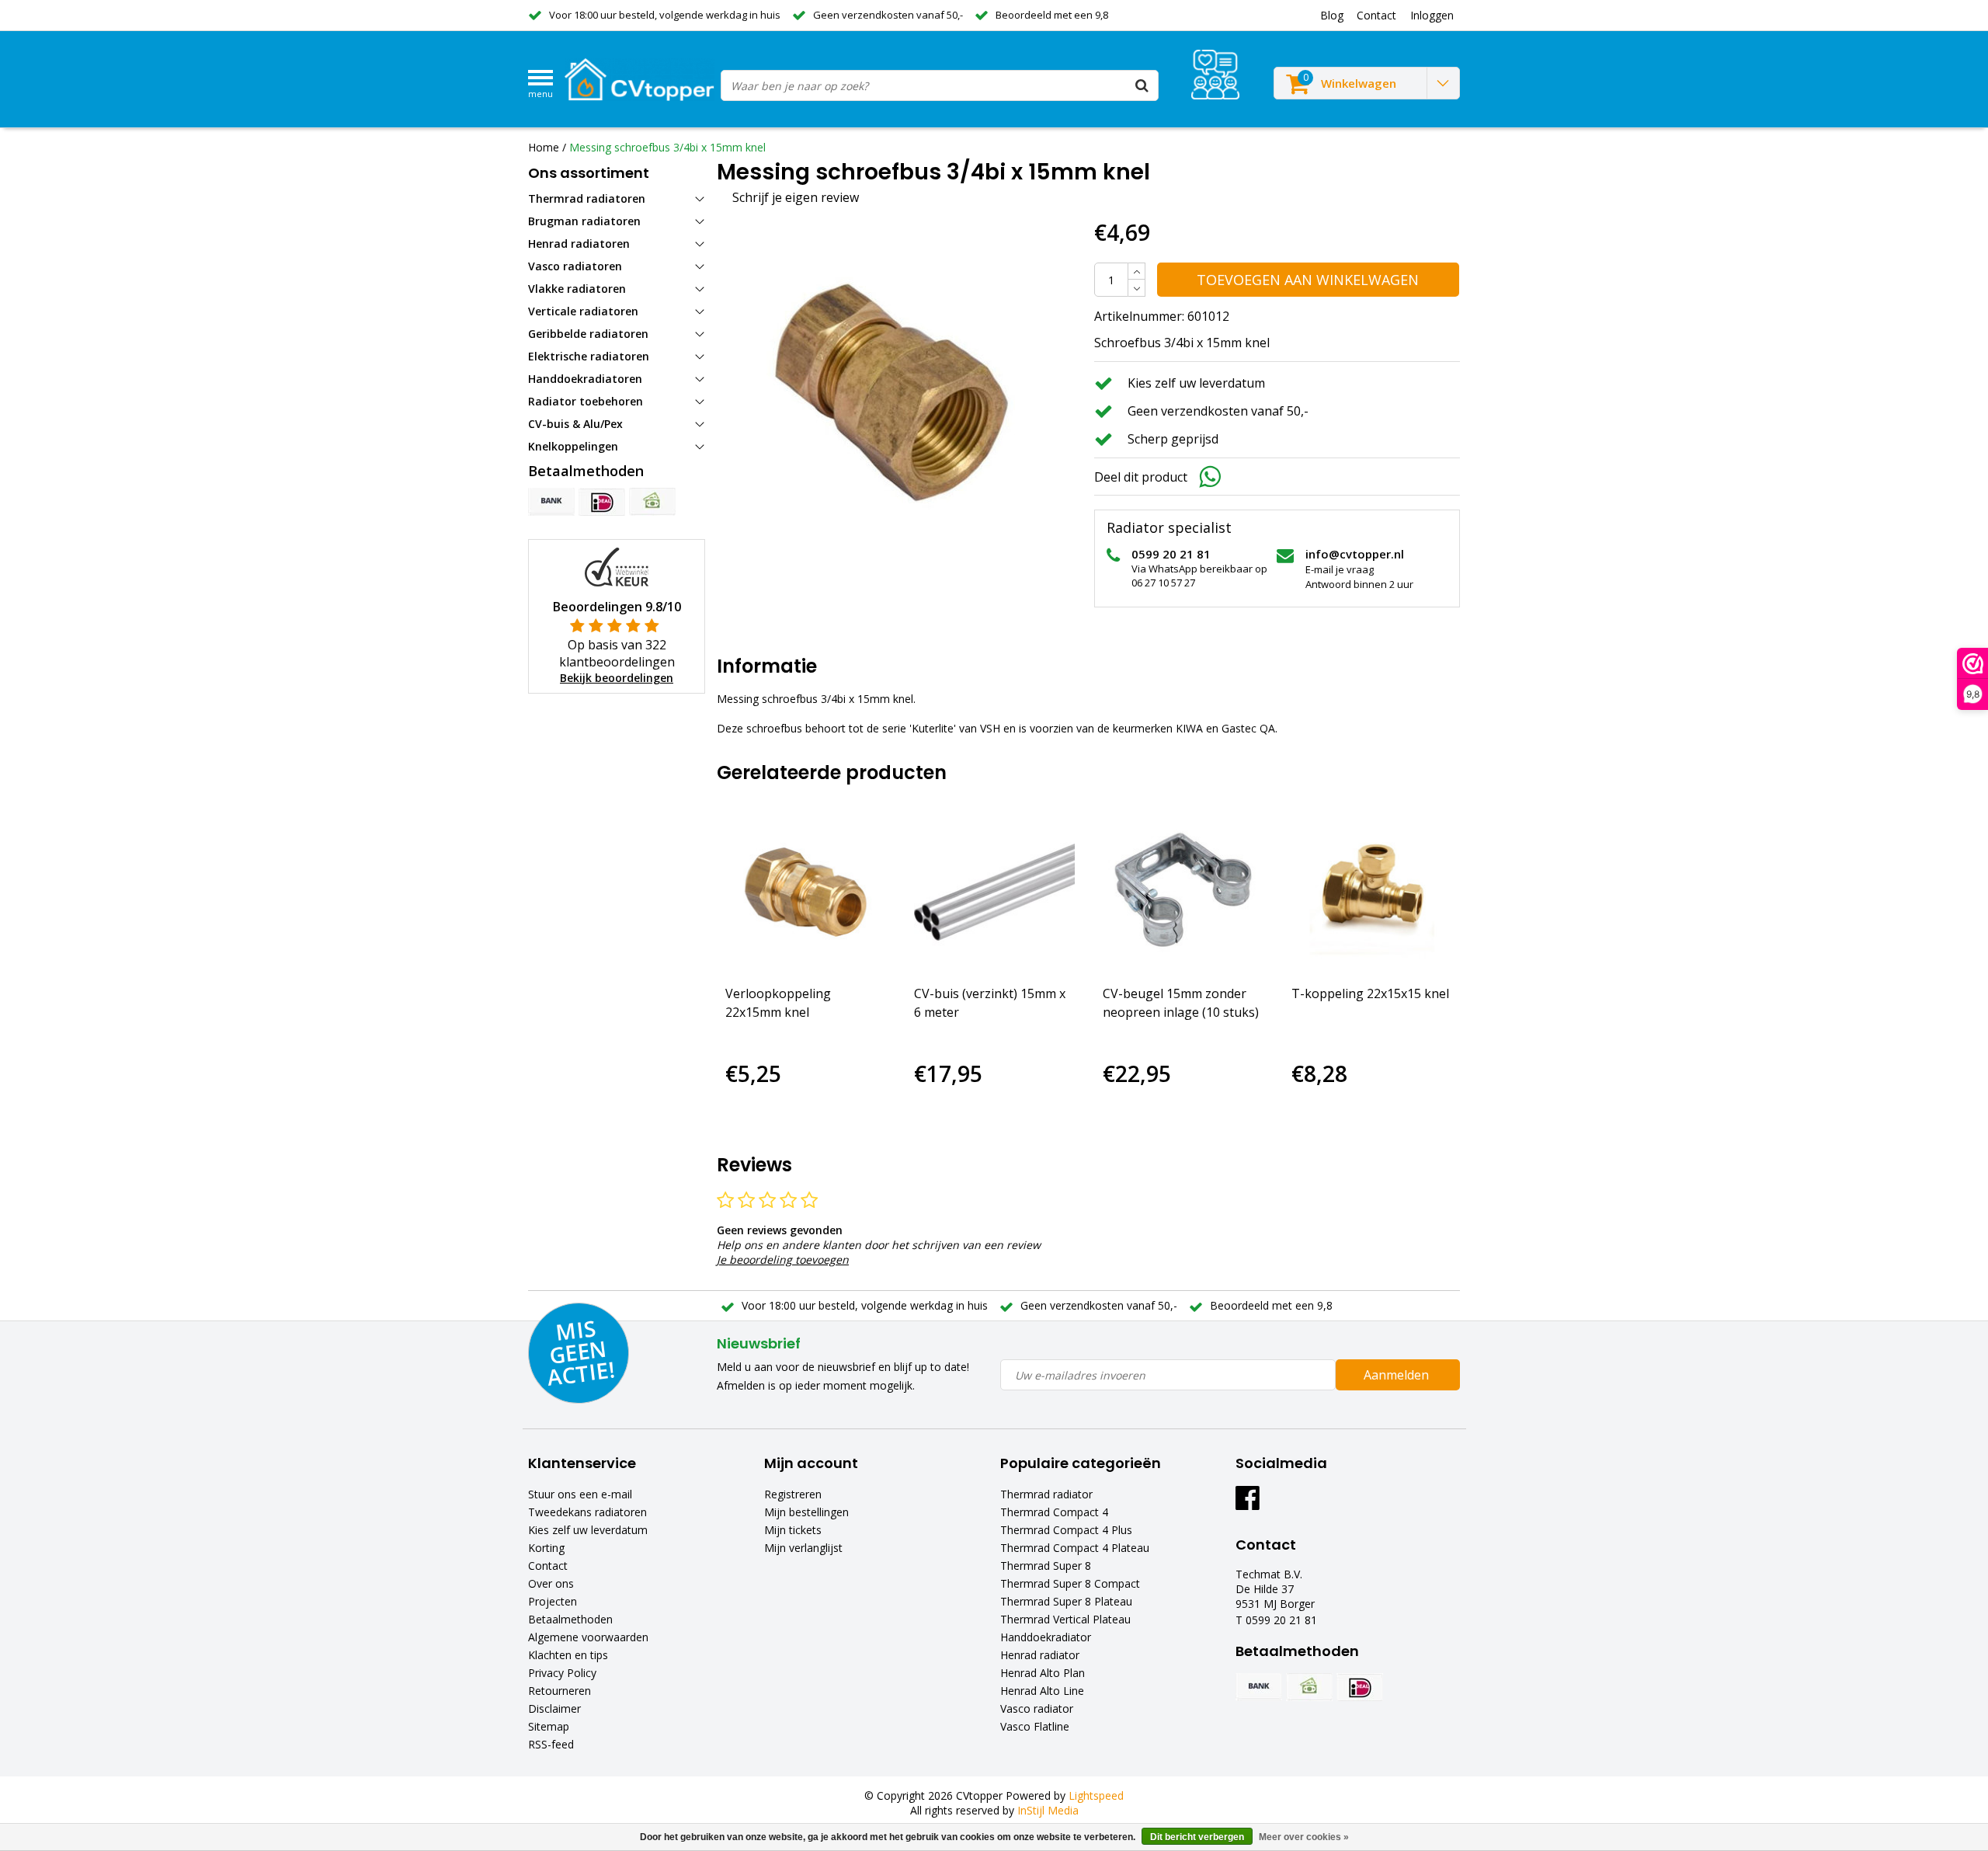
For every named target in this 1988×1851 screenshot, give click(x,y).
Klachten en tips (568, 1655)
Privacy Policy (562, 1673)
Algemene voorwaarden (588, 1637)
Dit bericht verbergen (1197, 1837)
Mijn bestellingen (806, 1512)
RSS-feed (551, 1744)
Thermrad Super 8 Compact (1070, 1583)
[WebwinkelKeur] (617, 566)
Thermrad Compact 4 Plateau (1075, 1548)
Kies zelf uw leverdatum (588, 1530)
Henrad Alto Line (1042, 1691)
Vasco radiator (1037, 1708)
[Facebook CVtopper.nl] (1248, 1503)
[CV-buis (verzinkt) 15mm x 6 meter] (994, 892)
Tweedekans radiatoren (587, 1512)
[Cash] (652, 502)
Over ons (551, 1583)
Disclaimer (554, 1708)
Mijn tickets (793, 1530)
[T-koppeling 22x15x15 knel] (1372, 892)
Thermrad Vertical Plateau (1065, 1619)
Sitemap (549, 1726)
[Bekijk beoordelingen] (1215, 75)
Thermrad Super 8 (1046, 1566)
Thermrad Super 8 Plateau (1066, 1601)
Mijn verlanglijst (803, 1548)
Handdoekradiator (1046, 1637)
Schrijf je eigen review (796, 197)
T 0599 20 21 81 (1276, 1620)
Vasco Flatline (1035, 1726)
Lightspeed (1096, 1795)
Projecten (553, 1601)
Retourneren (560, 1691)
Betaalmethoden (570, 1619)
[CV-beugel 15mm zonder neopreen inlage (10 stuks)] (1183, 892)
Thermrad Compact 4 (1054, 1512)
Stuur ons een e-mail (580, 1494)
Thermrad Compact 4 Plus (1066, 1530)
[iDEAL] (602, 502)
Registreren (793, 1494)
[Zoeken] (1142, 85)
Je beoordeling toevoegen (783, 1260)
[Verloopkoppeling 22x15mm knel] (806, 892)
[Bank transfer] (551, 502)
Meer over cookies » (1304, 1837)
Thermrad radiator (1046, 1494)
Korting (546, 1548)
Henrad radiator (1040, 1655)
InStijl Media (1048, 1810)
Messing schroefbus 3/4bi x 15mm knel (667, 147)
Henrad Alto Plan (1043, 1673)
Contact (548, 1566)
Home (544, 147)
